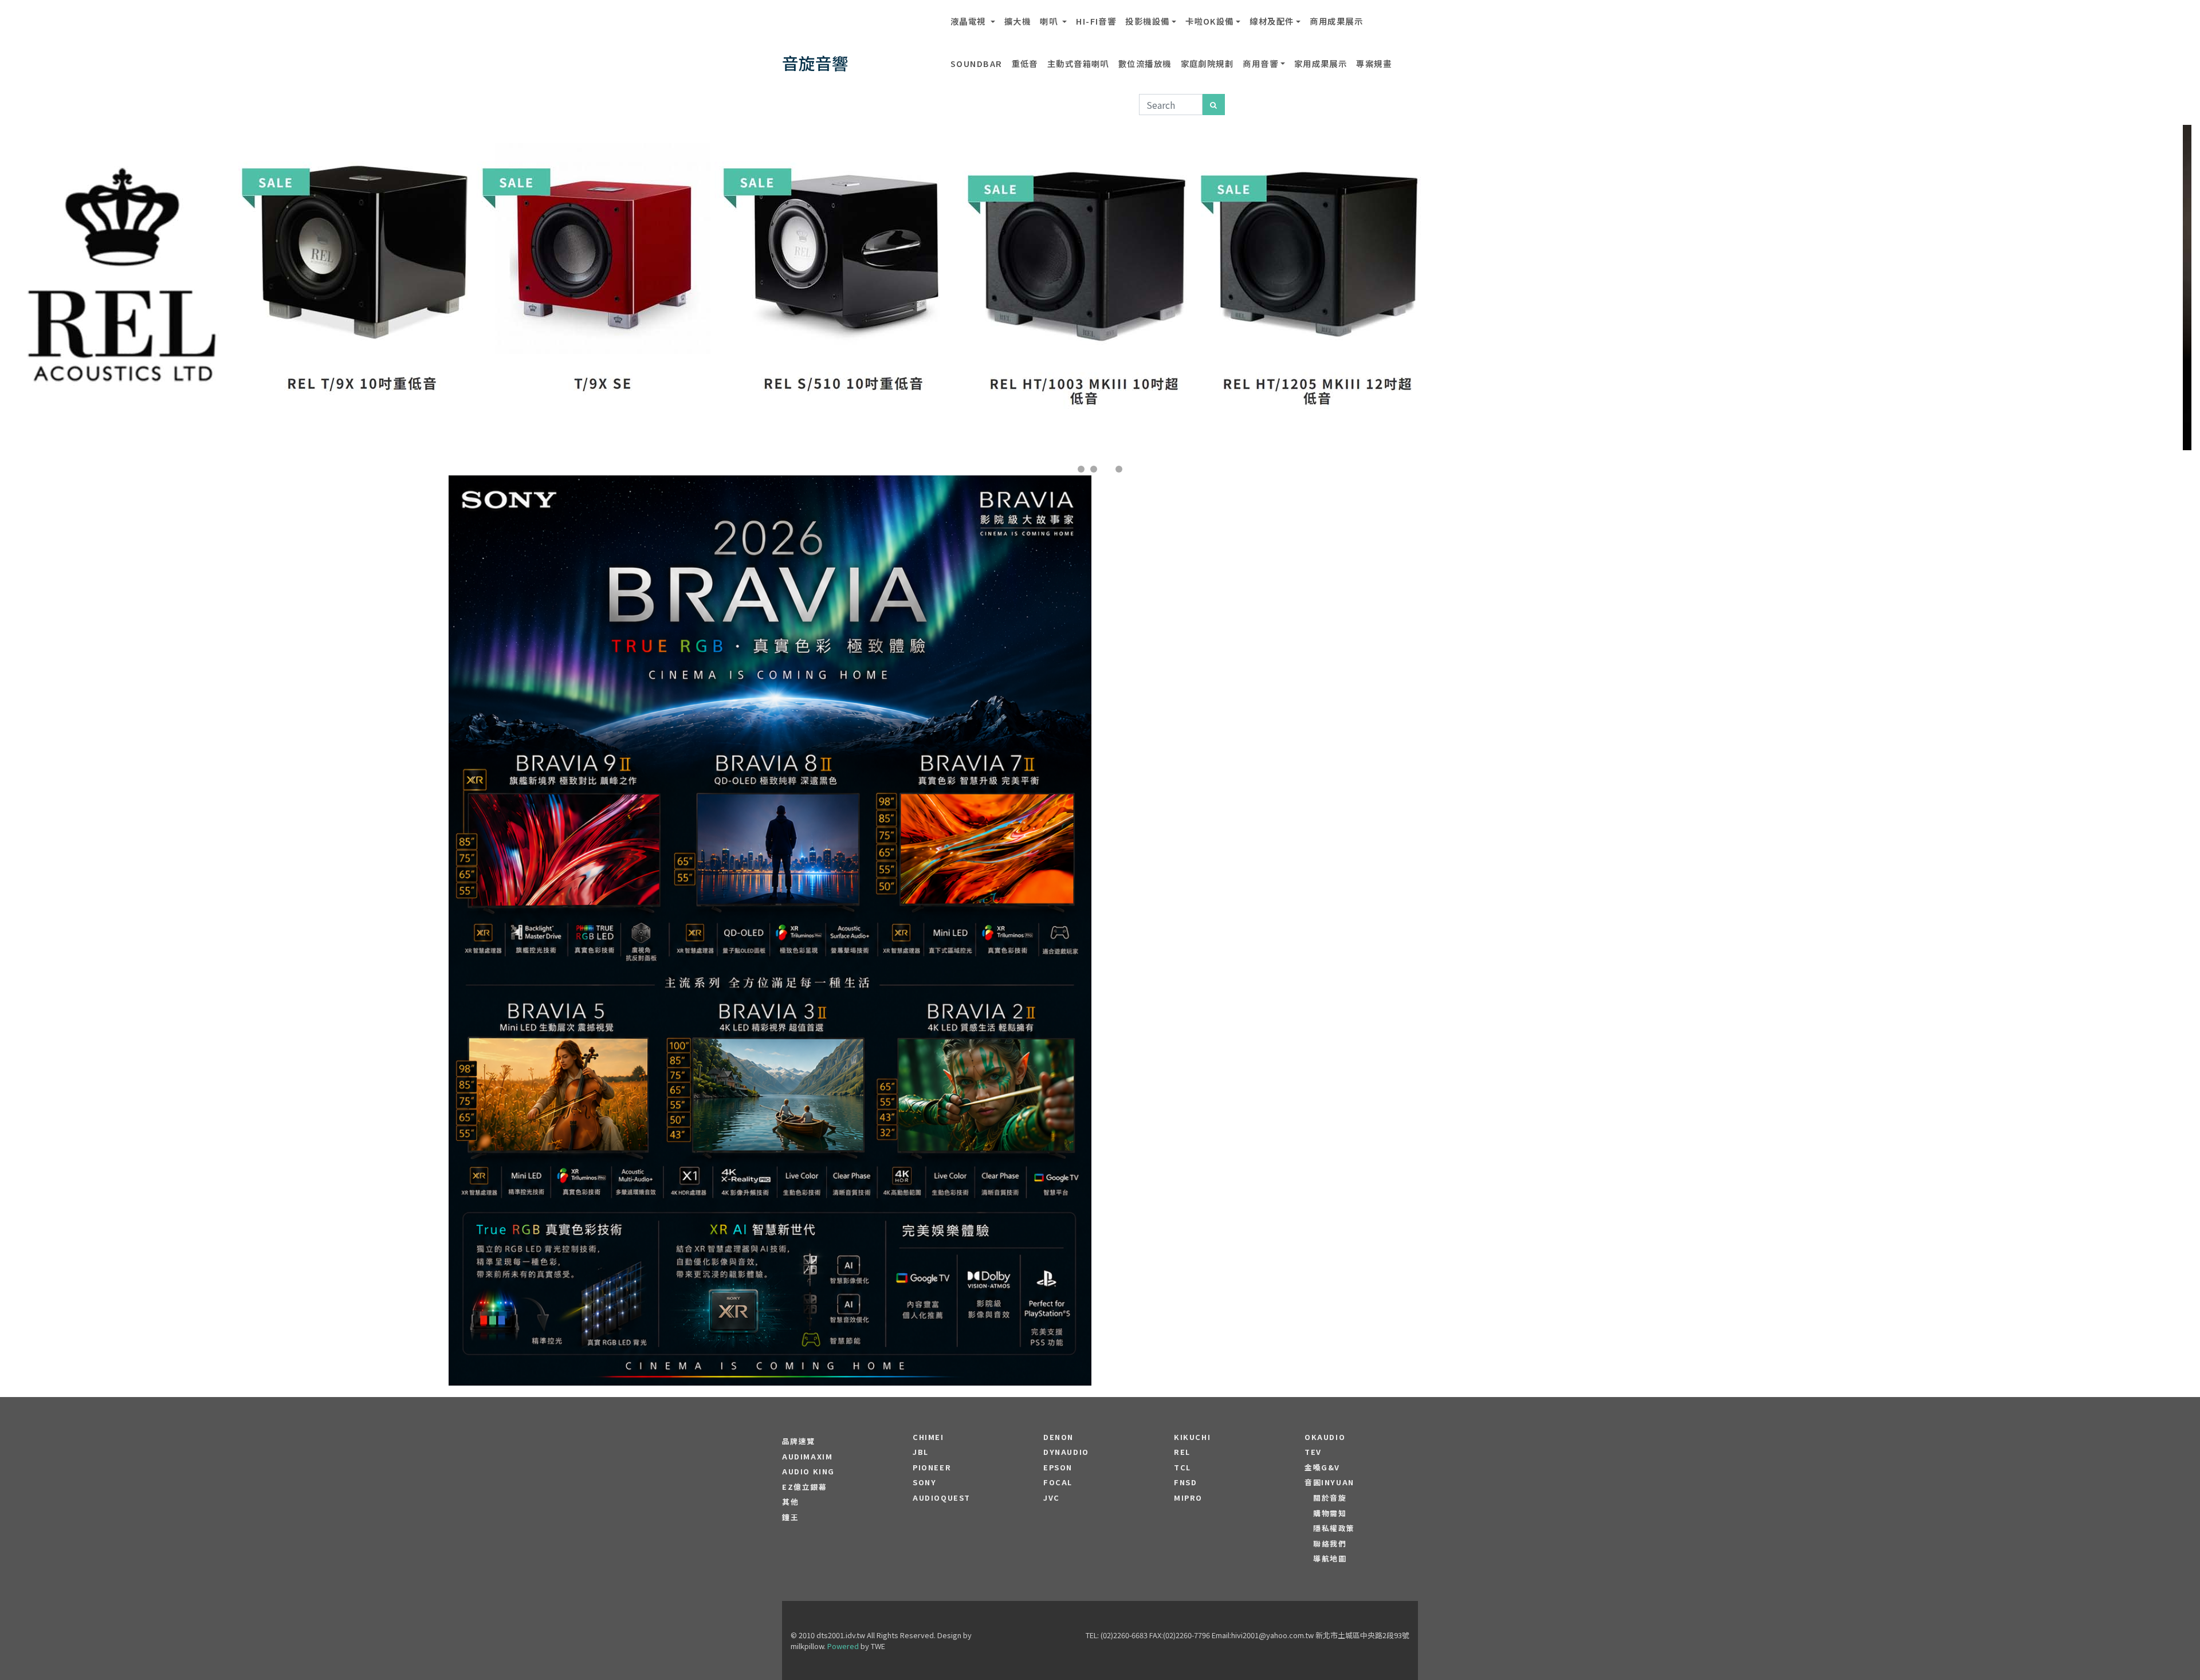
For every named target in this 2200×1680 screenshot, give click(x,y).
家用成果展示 (1321, 63)
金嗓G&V (1322, 1467)
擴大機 (1017, 21)
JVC (1052, 1498)
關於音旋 (1330, 1498)
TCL (1182, 1467)
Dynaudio (1066, 1452)
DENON (1058, 1437)
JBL (921, 1452)
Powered (843, 1646)
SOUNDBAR (977, 63)
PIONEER (932, 1467)
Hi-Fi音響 (1096, 21)
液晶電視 (969, 21)
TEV (1313, 1452)
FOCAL (1058, 1482)
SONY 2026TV (770, 896)
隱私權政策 (1334, 1528)
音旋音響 (815, 63)
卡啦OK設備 (1210, 21)
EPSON (1058, 1467)
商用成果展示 (1336, 21)
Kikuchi (1192, 1437)
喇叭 (1050, 21)
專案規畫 (1374, 63)
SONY (924, 1482)
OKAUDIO (1325, 1437)
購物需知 (1330, 1513)
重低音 (1025, 63)
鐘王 (790, 1517)
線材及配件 (1272, 21)
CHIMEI (928, 1437)
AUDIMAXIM (807, 1457)
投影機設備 (1147, 21)
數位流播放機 (1145, 63)
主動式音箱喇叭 (1078, 63)
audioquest (942, 1498)
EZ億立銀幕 (805, 1487)
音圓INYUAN (1329, 1482)
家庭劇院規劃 (1207, 63)
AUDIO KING (808, 1472)
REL (1182, 1452)
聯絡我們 (1330, 1544)
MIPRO (1188, 1498)
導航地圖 (1330, 1559)
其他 (790, 1502)
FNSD (1185, 1482)
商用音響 (1260, 63)
